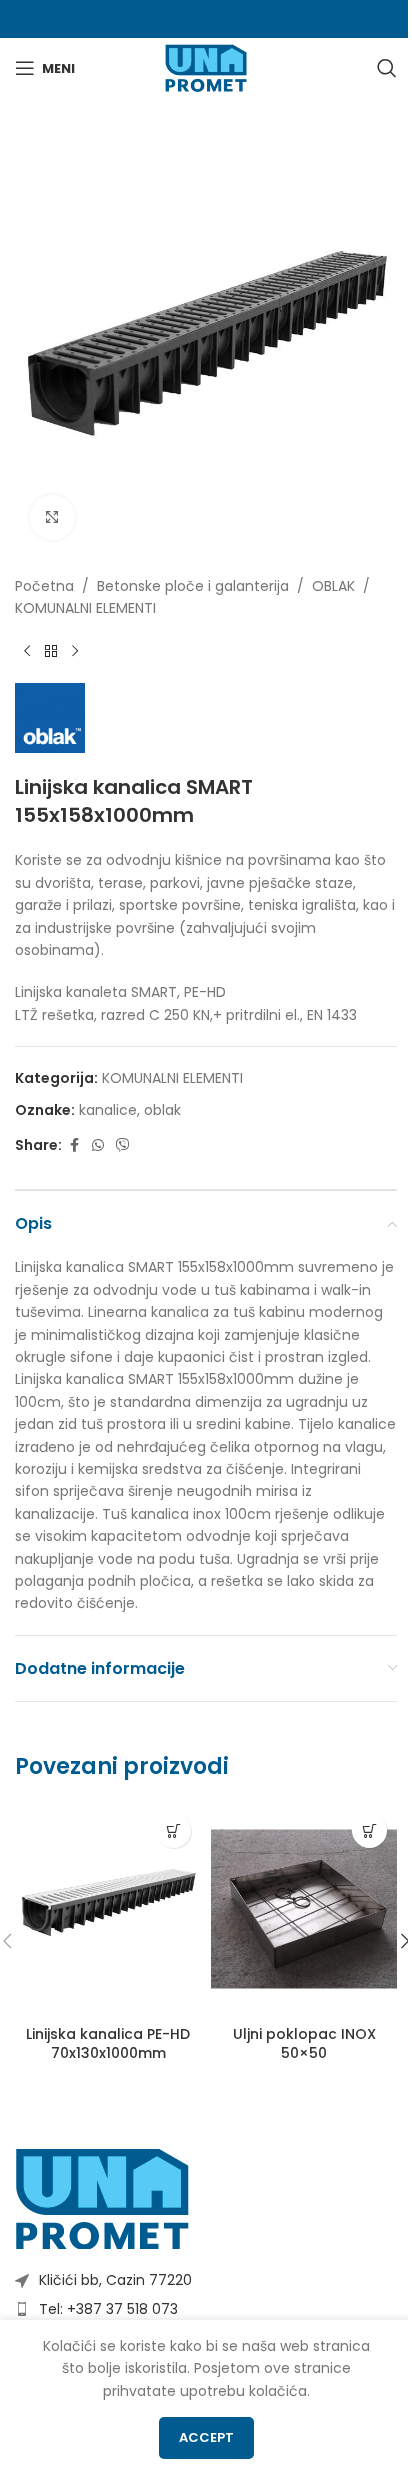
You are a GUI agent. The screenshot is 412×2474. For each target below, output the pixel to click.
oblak (162, 1110)
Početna (44, 586)
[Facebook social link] (74, 1145)
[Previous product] (27, 651)
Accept (206, 2437)
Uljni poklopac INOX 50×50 (304, 2044)
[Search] (387, 68)
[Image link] (102, 2198)
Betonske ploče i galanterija (193, 586)
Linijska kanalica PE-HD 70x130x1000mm (108, 2044)
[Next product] (75, 651)
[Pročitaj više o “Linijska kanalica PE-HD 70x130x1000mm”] (173, 1830)
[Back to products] (51, 651)
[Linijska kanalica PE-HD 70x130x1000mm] (108, 1909)
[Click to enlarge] (52, 517)
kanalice (108, 1110)
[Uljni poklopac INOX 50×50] (304, 1909)
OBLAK (333, 586)
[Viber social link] (123, 1145)
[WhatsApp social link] (98, 1145)
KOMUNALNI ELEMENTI (85, 608)
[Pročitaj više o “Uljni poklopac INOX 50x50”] (369, 1830)
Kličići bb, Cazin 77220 (115, 2280)
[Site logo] (205, 67)
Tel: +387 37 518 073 (108, 2309)
